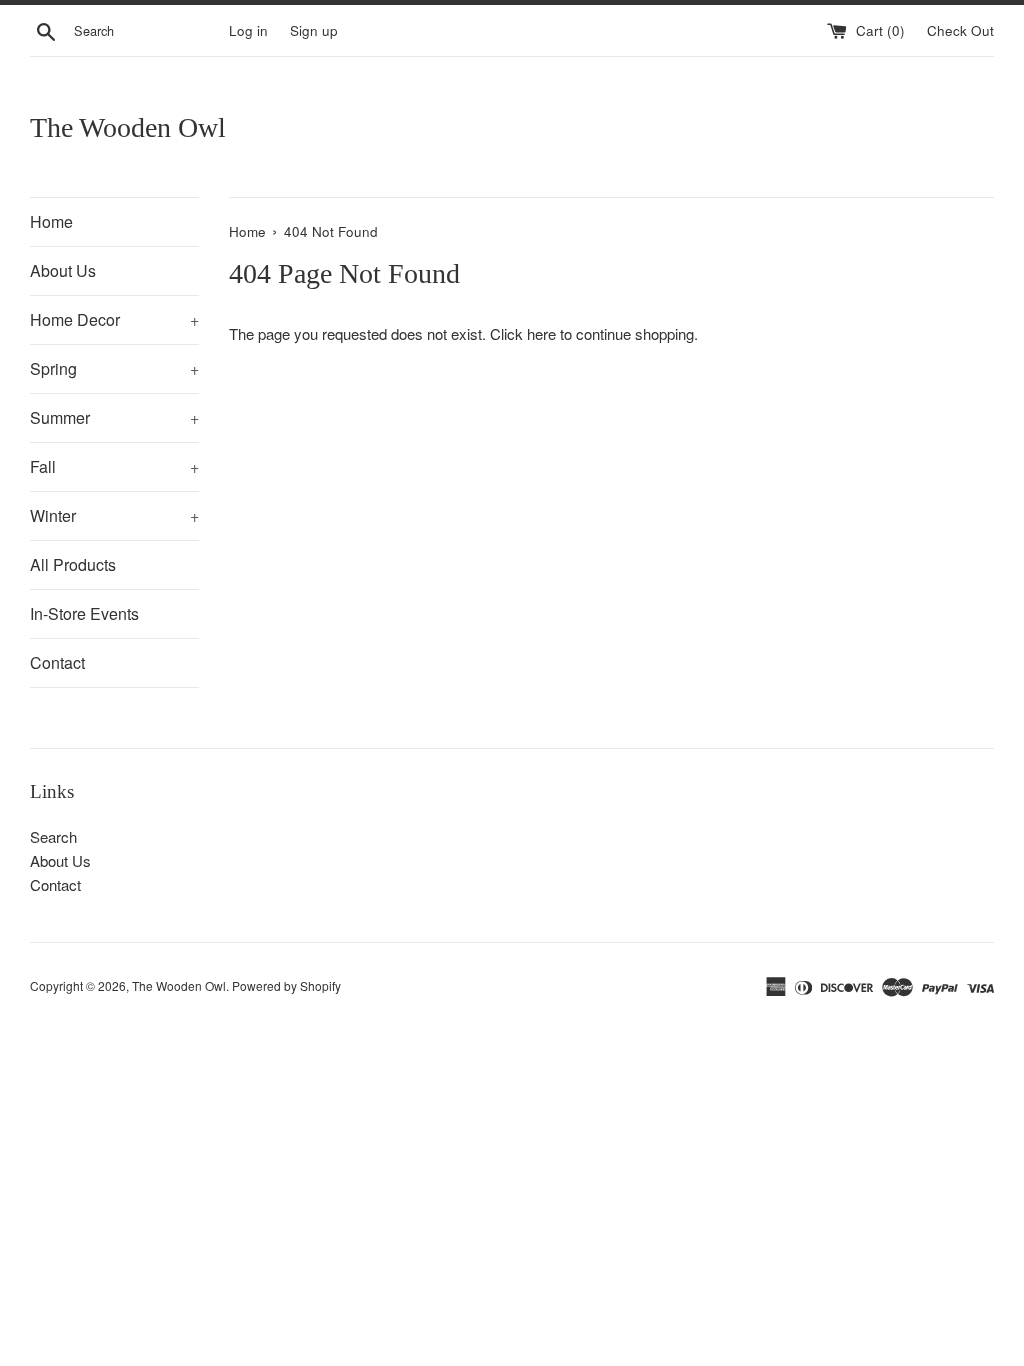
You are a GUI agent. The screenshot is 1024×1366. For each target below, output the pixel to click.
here (541, 333)
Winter (114, 515)
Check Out (960, 30)
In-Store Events (84, 613)
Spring (114, 368)
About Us (63, 270)
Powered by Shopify (286, 985)
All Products (73, 564)
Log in (248, 30)
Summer (114, 417)
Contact (57, 662)
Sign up (314, 30)
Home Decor (114, 319)
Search (53, 836)
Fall (114, 466)
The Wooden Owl (128, 127)
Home (51, 221)
